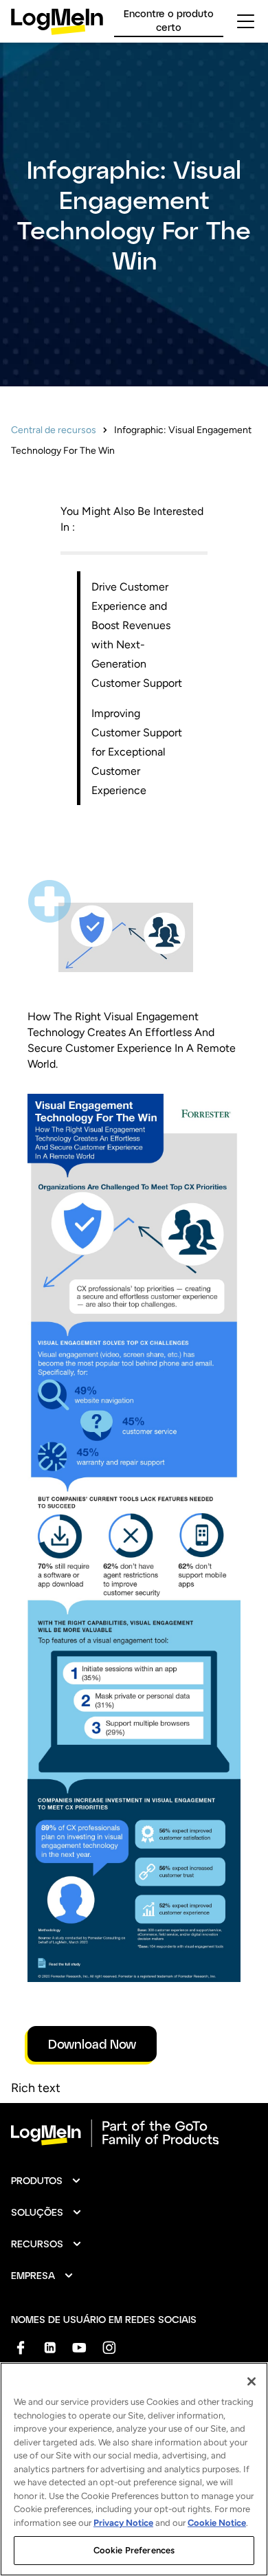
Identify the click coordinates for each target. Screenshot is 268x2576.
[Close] (252, 2381)
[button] (46, 2181)
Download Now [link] (92, 2044)
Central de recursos (54, 430)
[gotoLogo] (57, 22)
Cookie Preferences (134, 2550)
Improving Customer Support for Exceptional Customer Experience (137, 752)
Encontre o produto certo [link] (169, 20)
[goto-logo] (134, 2133)
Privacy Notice (123, 2523)
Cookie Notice (217, 2523)
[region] (134, 2469)
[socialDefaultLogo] (20, 2347)
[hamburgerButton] (246, 21)
